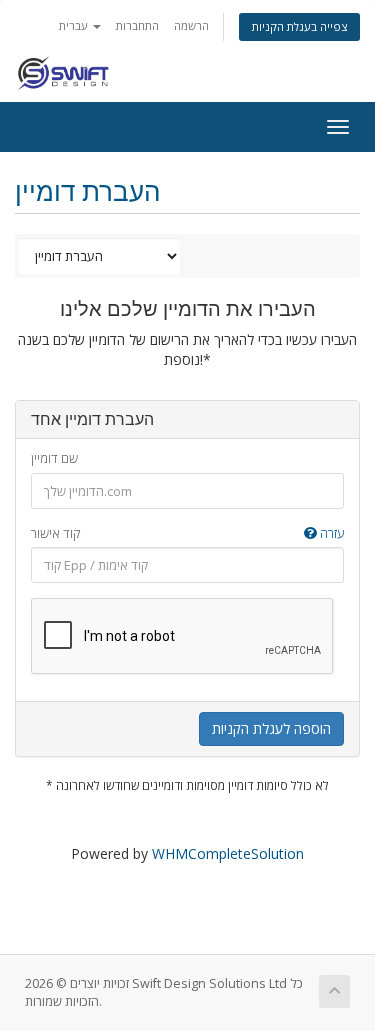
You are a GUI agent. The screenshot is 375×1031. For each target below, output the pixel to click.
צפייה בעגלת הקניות (299, 26)
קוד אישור (187, 533)
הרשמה (191, 25)
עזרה (330, 533)
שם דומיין (54, 458)
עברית (75, 25)
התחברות (137, 25)
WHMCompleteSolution (228, 853)
